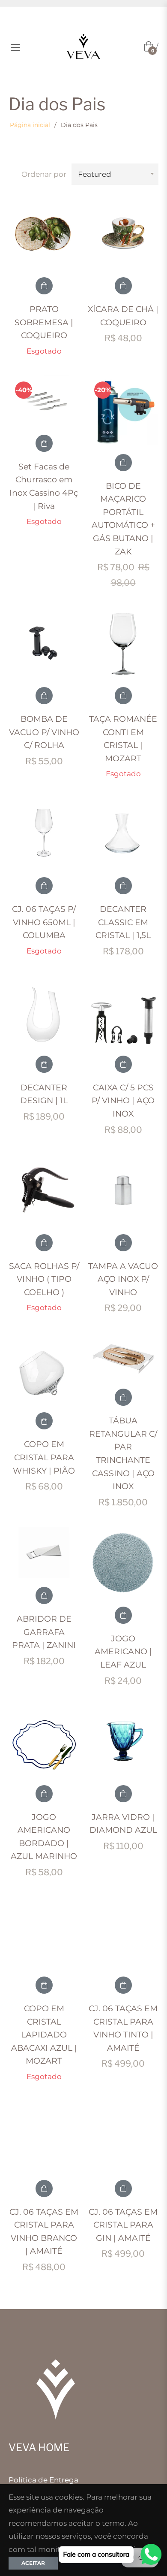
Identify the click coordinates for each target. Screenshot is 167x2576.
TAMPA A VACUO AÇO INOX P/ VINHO (123, 1279)
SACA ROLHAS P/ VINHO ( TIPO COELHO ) (44, 1279)
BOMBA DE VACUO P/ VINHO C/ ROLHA (44, 732)
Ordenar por (44, 174)
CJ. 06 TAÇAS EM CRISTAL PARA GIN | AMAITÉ (123, 2225)
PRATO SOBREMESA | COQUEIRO (44, 322)
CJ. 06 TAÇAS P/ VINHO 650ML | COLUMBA (44, 922)
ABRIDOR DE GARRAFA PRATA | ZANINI (44, 1632)
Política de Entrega (43, 2480)
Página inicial (30, 125)
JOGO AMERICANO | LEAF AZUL (123, 1652)
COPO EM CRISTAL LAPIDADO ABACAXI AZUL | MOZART (44, 2035)
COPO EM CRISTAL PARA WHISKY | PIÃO (44, 1457)
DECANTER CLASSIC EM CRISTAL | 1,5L (123, 922)
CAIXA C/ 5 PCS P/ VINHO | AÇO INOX (123, 1101)
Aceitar (33, 2563)
